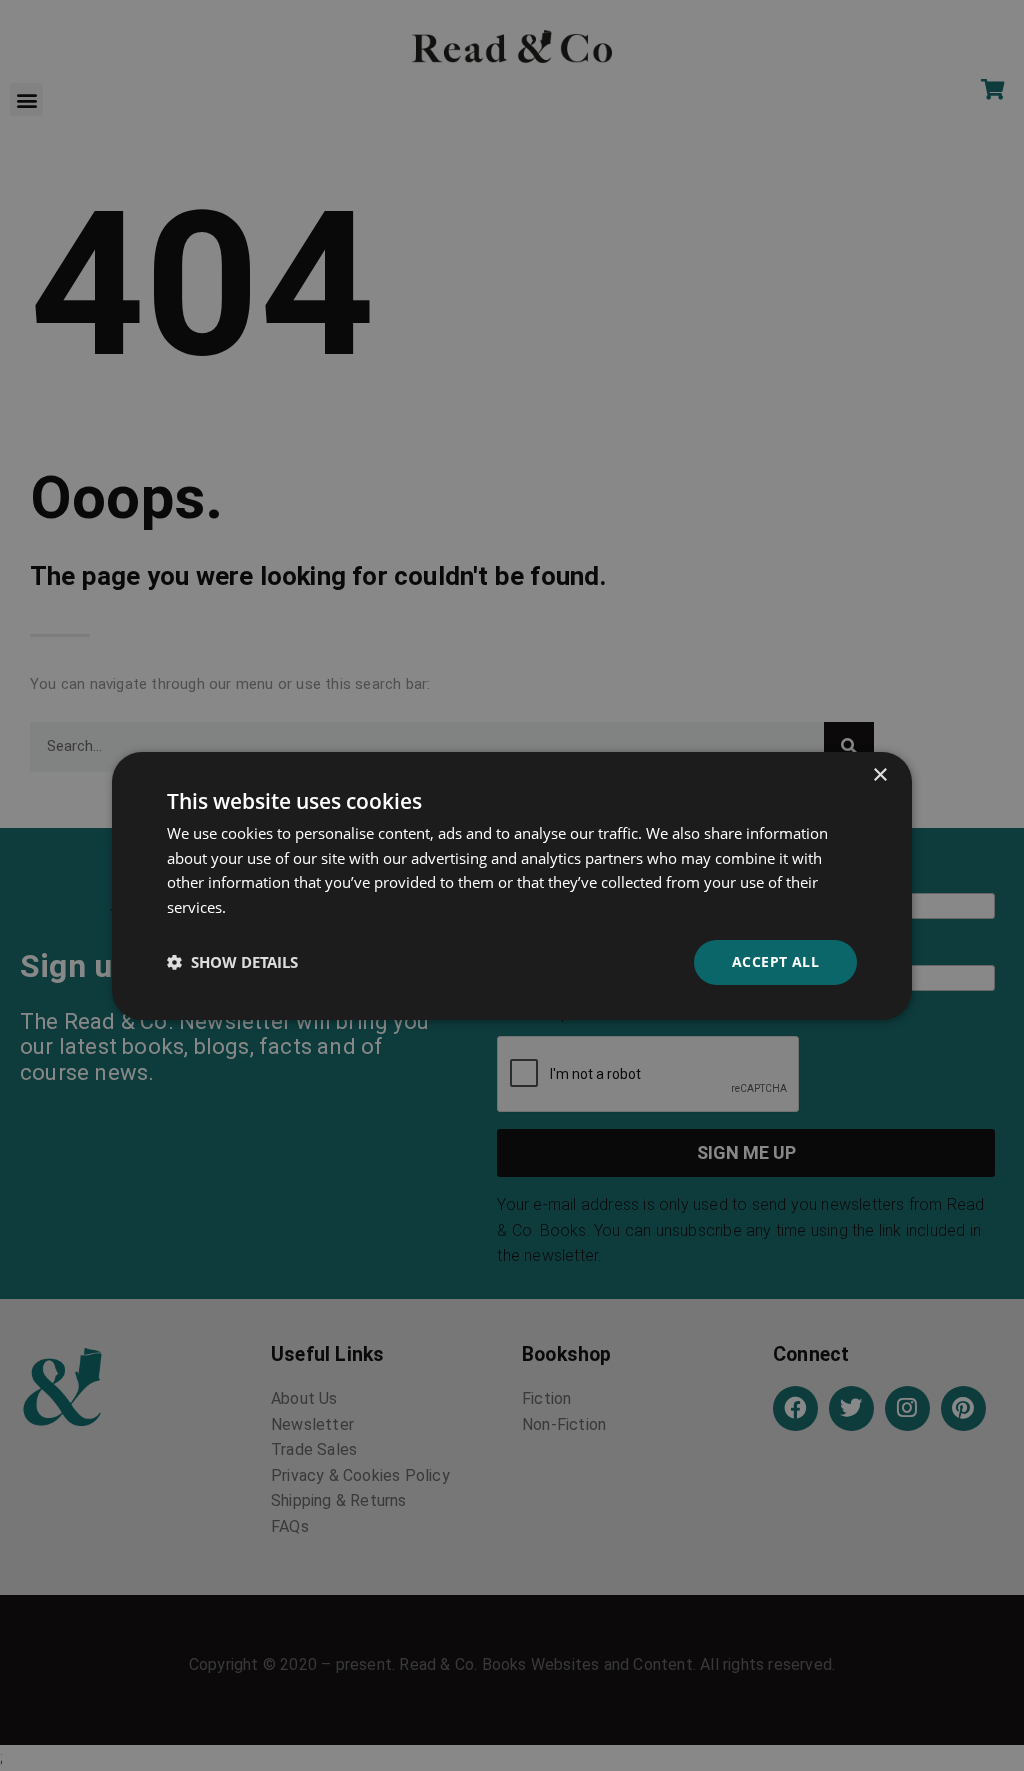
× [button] (879, 774)
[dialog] (512, 885)
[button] (232, 962)
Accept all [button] (775, 961)
